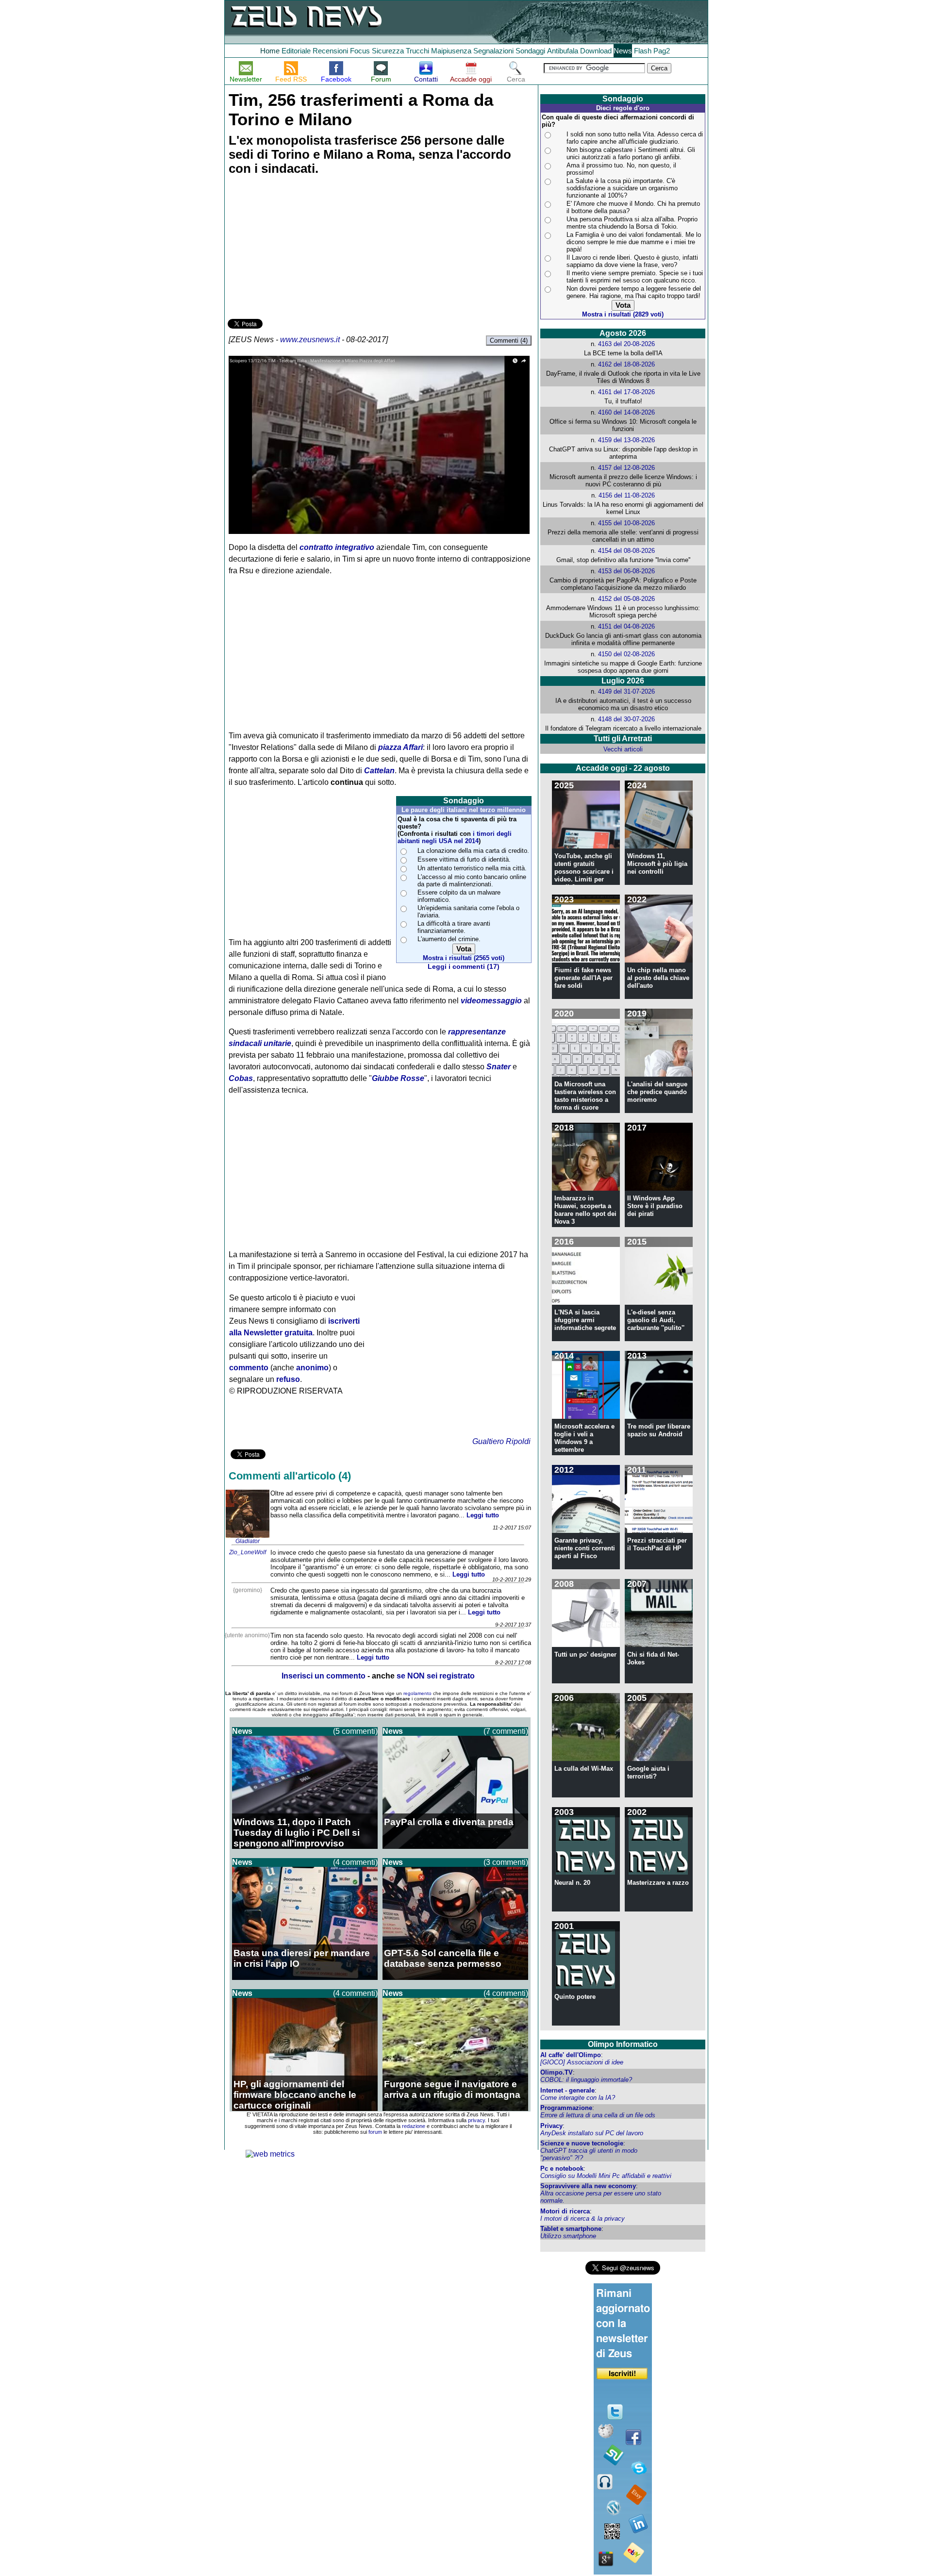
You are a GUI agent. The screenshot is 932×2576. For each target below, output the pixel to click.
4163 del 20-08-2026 (626, 344)
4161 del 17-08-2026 (626, 392)
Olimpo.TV (557, 2072)
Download (596, 51)
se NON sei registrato (436, 1676)
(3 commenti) (506, 1862)
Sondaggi (530, 51)
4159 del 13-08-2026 (626, 440)
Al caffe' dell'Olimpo (571, 2055)
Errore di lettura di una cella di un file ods (598, 2115)
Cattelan (379, 771)
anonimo (312, 1368)
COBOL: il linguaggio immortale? (586, 2080)
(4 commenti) (355, 1862)
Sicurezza (388, 51)
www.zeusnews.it (310, 340)
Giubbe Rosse (398, 1078)
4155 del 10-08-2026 (626, 523)
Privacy (551, 2126)
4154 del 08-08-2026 (626, 551)
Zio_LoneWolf (248, 1552)
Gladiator (248, 1541)
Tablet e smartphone (571, 2229)
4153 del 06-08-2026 (626, 571)
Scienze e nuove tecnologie (582, 2143)
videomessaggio (491, 1001)
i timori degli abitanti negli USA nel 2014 (455, 837)
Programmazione (566, 2108)
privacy (476, 2120)
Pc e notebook (562, 2169)
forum (375, 2132)
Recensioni (330, 51)
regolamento (417, 1693)
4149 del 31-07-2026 (626, 691)
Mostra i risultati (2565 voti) (464, 958)
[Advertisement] (300, 249)
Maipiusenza (451, 51)
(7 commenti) (506, 1731)
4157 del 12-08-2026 (626, 468)
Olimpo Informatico (623, 2044)
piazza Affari (400, 747)
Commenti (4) (509, 341)
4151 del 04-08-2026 (626, 626)
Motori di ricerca (565, 2211)
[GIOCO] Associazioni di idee (582, 2062)
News (623, 51)
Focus (360, 51)
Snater (499, 1067)
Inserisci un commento (324, 1676)
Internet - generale (567, 2090)
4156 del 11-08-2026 (627, 495)
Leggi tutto (483, 1515)
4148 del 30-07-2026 (626, 719)
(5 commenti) (355, 1731)
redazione (414, 2126)
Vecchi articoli (623, 749)
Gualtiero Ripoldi (501, 1441)
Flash (643, 51)
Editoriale (296, 51)
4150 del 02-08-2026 (626, 654)
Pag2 (662, 51)
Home (270, 51)
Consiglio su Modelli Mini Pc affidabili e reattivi (606, 2176)
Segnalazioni (493, 51)
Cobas (241, 1078)
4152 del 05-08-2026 (626, 599)
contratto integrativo (337, 547)
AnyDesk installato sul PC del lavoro (592, 2133)
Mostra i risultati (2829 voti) (623, 314)
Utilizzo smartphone (568, 2236)
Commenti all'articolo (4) (290, 1476)
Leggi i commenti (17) (464, 967)
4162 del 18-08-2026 (626, 364)
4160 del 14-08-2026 (626, 412)
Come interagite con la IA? (578, 2098)
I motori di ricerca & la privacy (582, 2219)
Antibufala (563, 51)
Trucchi (417, 51)
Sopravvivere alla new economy (588, 2186)
